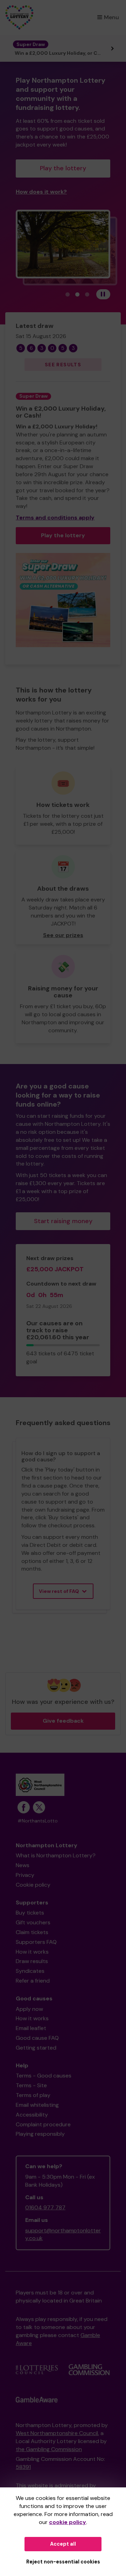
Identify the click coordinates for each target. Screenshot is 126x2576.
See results (63, 365)
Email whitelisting (37, 2105)
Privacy (25, 1875)
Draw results (32, 1961)
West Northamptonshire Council (57, 2433)
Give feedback (63, 1721)
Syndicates (30, 1971)
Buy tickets (30, 1913)
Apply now (29, 2009)
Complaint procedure (43, 2124)
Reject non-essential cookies (63, 2562)
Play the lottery (63, 168)
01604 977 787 (45, 2207)
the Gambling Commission (49, 2449)
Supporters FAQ (36, 1942)
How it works (32, 1952)
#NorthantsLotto (38, 1821)
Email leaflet (31, 2028)
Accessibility (32, 2115)
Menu (111, 17)
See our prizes (63, 935)
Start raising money (63, 1221)
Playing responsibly (40, 2134)
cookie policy (68, 2522)
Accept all (63, 2544)
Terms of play (33, 2095)
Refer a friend (33, 1981)
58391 (23, 2467)
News (23, 1865)
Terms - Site (31, 2085)
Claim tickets (32, 1932)
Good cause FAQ (37, 2038)
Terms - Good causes (44, 2076)
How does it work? (41, 192)
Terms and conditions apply (55, 518)
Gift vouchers (33, 1922)
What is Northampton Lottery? (56, 1855)
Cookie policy (33, 1885)
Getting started (36, 2048)
